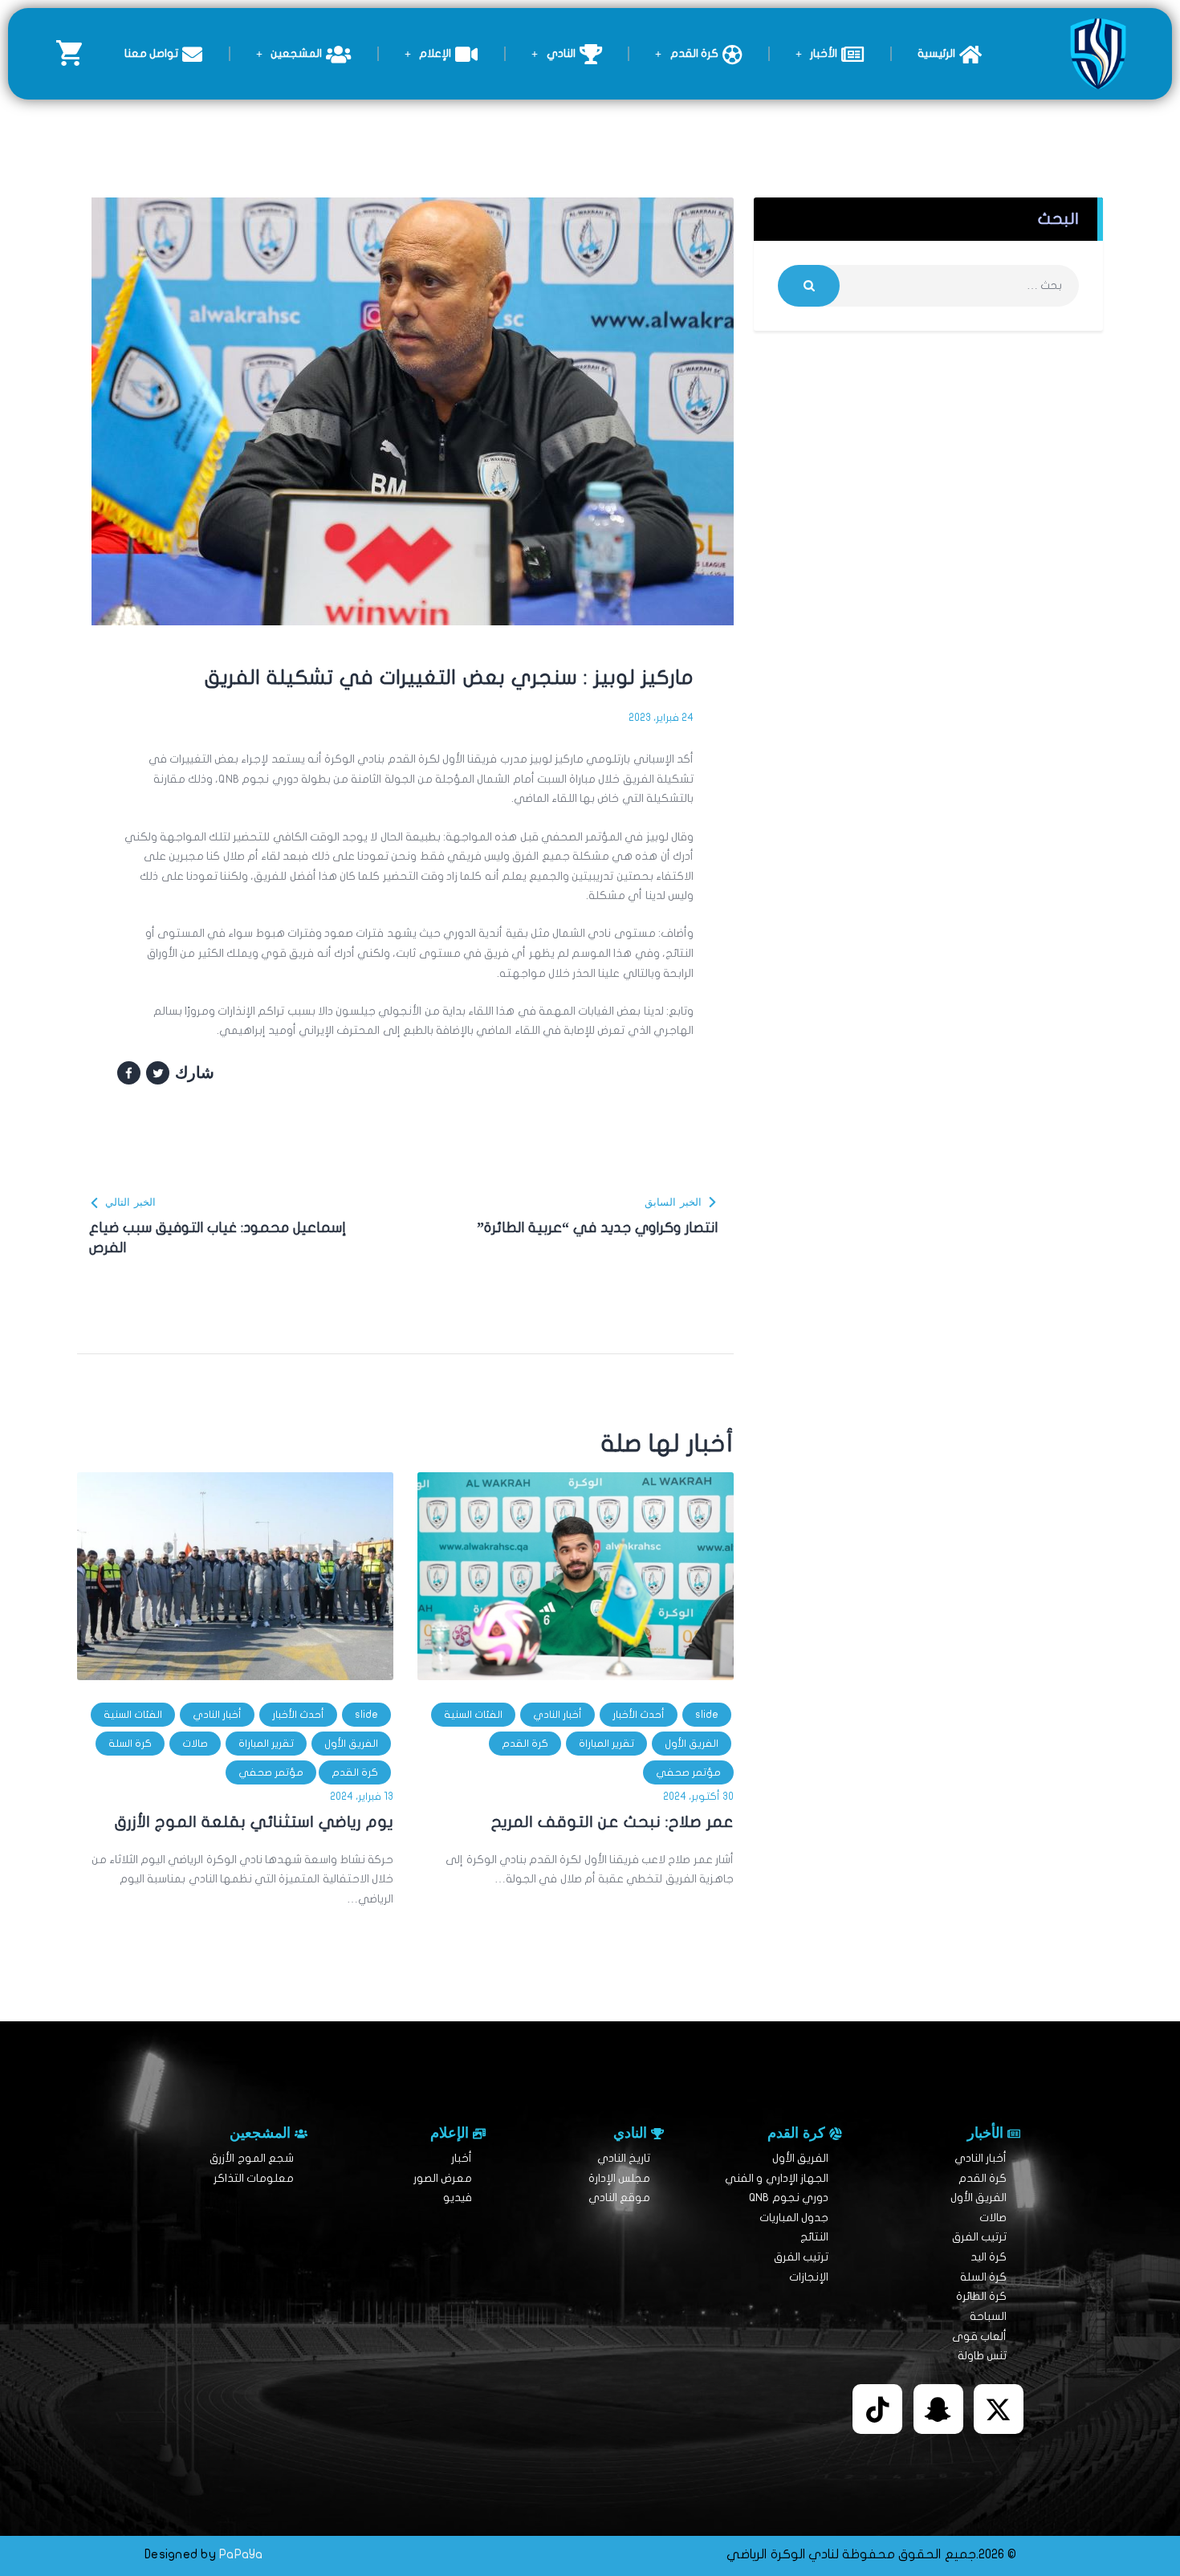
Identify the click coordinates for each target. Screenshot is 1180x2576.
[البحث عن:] (928, 285)
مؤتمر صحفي (688, 1772)
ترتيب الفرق (979, 2237)
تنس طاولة (982, 2356)
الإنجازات (809, 2277)
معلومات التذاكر (254, 2178)
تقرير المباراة (606, 1744)
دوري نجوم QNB (789, 2198)
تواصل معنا (151, 53)
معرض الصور (443, 2178)
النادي (561, 53)
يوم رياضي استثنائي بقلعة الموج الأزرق (254, 1822)
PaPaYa (241, 2554)
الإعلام (435, 53)
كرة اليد (989, 2257)
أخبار (462, 2158)
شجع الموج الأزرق (252, 2158)
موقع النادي (619, 2198)
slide (707, 1715)
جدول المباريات (794, 2218)
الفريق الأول (692, 1744)
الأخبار (824, 53)
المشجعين (296, 53)
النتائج (814, 2237)
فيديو (458, 2198)
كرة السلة (130, 1744)
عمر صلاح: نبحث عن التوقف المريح (612, 1822)
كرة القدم (694, 53)
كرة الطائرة (981, 2296)
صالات (195, 1744)
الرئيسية (936, 53)
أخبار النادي (557, 1715)
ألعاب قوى (979, 2336)
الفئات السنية (473, 1715)
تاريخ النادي (624, 2158)
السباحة (988, 2316)
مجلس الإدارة (619, 2178)
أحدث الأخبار (639, 1715)
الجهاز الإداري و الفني (777, 2178)
